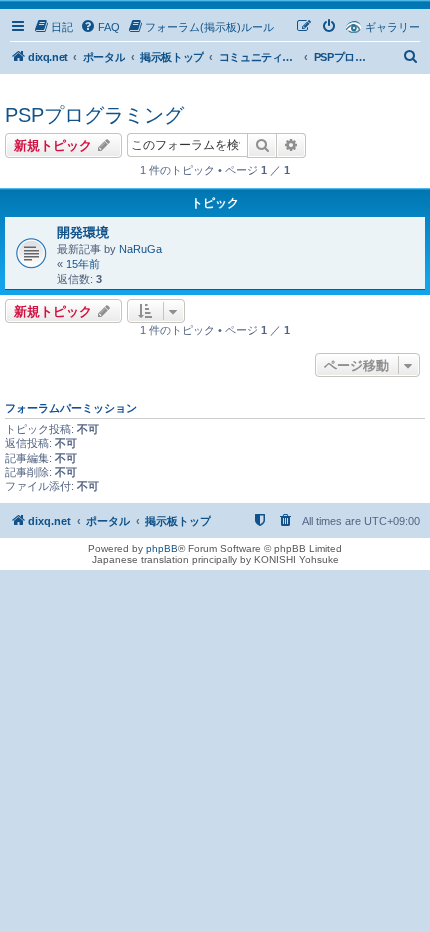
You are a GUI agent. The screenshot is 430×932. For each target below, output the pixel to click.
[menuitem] (53, 27)
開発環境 (83, 232)
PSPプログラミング (94, 115)
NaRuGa (140, 249)
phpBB (162, 548)
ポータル (104, 57)
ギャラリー (392, 27)
